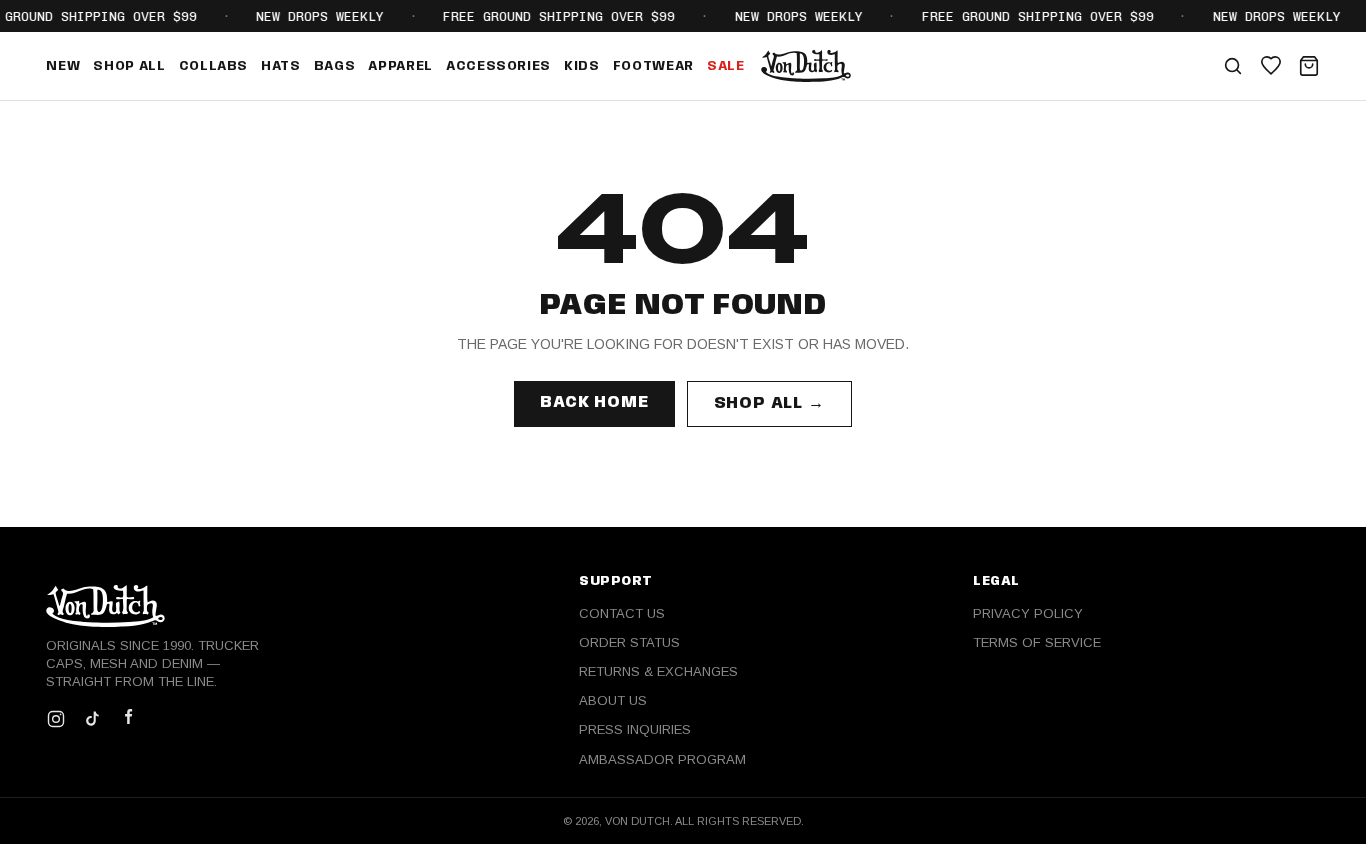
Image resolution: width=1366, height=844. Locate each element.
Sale (726, 66)
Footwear (653, 66)
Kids (582, 66)
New (63, 66)
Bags (335, 66)
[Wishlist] (1271, 66)
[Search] (1233, 66)
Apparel (400, 66)
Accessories (498, 66)
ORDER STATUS (629, 642)
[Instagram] (56, 719)
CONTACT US (622, 613)
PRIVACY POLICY (1028, 613)
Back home (594, 402)
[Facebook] (128, 719)
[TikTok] (92, 719)
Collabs (214, 66)
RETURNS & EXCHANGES (658, 671)
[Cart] (1309, 66)
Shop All (129, 66)
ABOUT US (613, 700)
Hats (281, 66)
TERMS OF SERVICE (1037, 642)
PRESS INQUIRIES (635, 729)
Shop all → (769, 403)
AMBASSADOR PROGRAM (662, 759)
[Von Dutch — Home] (806, 66)
